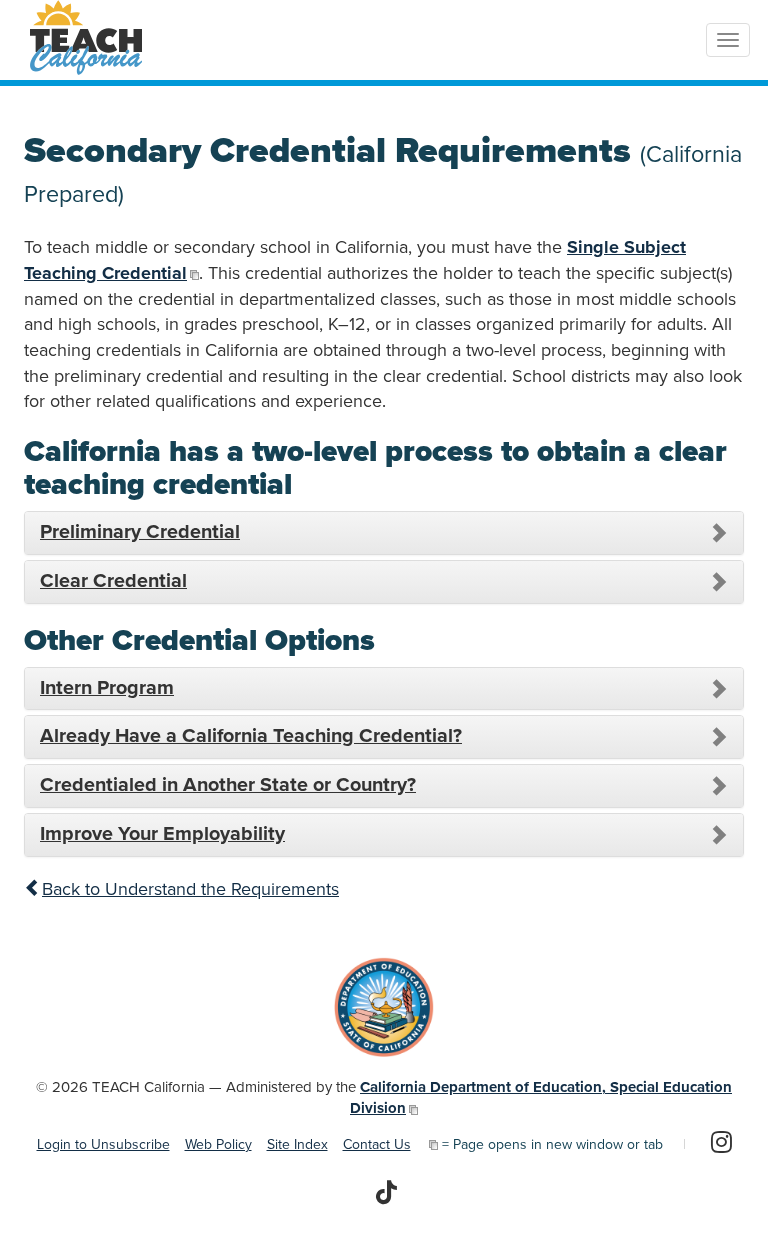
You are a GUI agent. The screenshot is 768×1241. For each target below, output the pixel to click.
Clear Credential (113, 581)
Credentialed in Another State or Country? (228, 785)
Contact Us (377, 1144)
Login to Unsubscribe (103, 1144)
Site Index (297, 1144)
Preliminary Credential (140, 532)
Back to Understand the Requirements (190, 889)
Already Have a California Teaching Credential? (251, 736)
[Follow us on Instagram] (721, 1144)
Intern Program (107, 688)
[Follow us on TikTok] (386, 1194)
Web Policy (218, 1144)
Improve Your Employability (162, 834)
